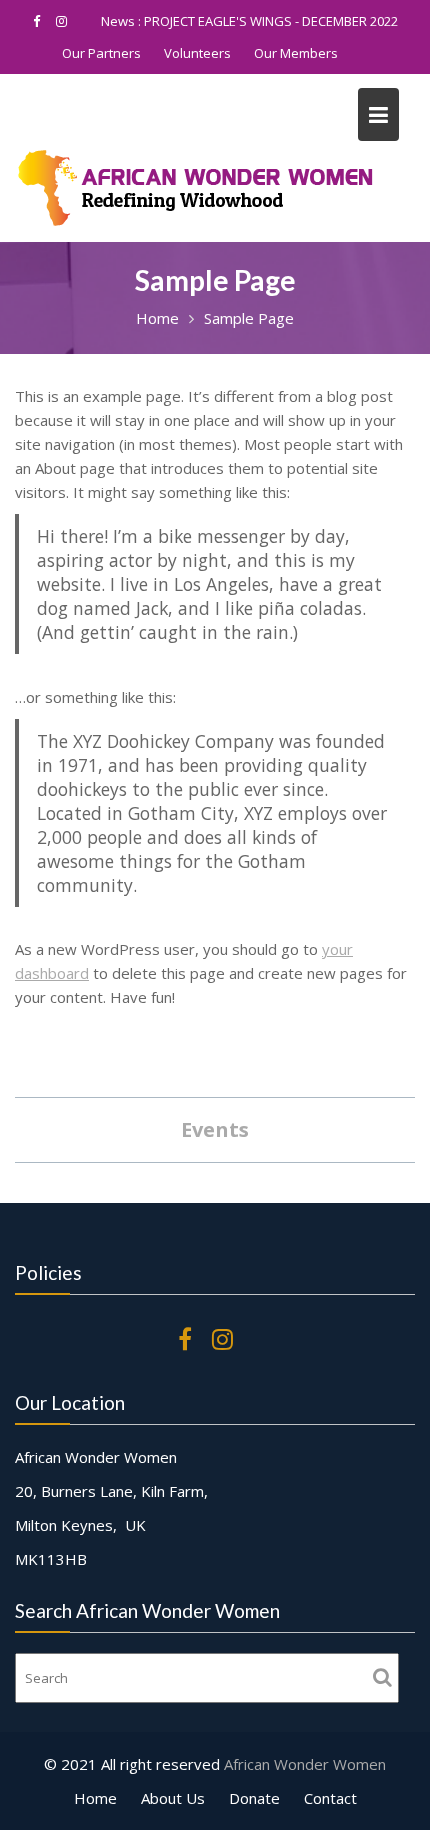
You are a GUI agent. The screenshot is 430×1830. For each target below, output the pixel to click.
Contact (330, 1798)
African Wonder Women (305, 1764)
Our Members (296, 53)
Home (95, 1798)
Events (215, 1129)
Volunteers (197, 53)
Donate (254, 1798)
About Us (173, 1798)
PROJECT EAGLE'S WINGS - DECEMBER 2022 (271, 21)
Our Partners (101, 53)
